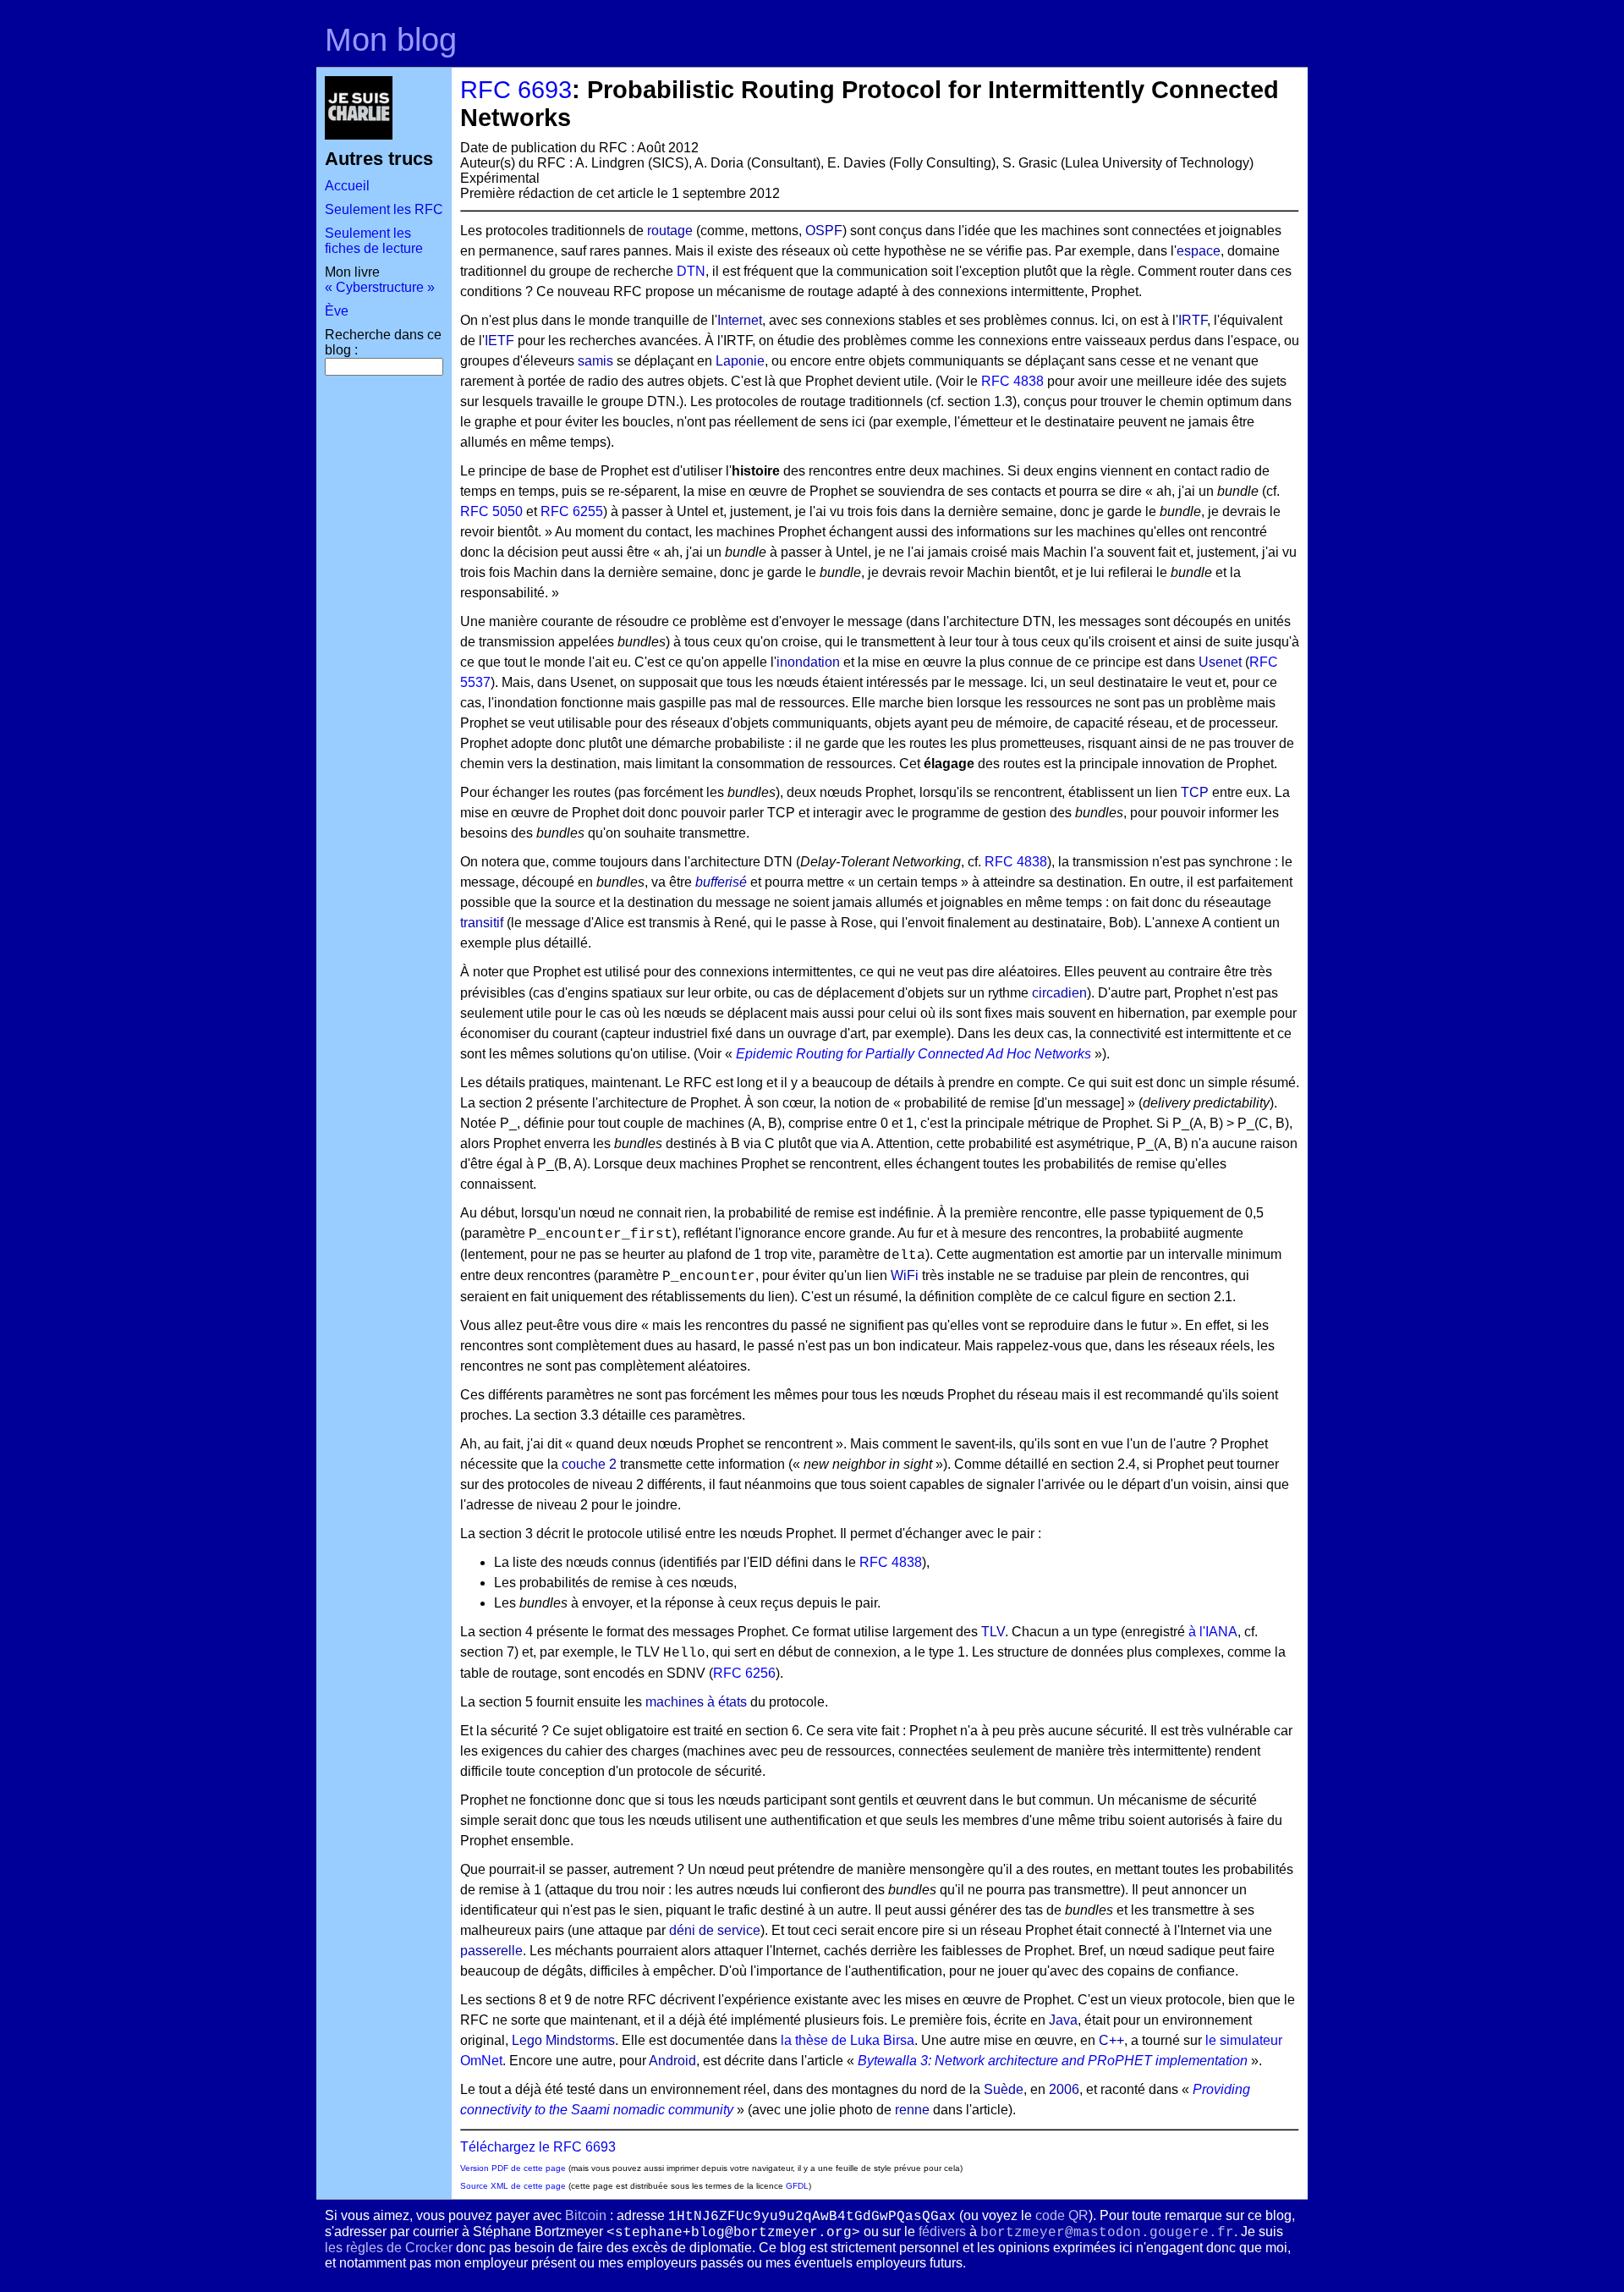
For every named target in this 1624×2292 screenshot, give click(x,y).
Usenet (1220, 662)
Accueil (347, 186)
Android (672, 2061)
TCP (1195, 792)
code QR (1062, 2215)
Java (1063, 2020)
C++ (1111, 2040)
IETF (499, 341)
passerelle (491, 1951)
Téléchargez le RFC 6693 (538, 2147)
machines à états (696, 1702)
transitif (482, 923)
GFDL (797, 2186)
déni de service (715, 1930)
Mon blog (391, 39)
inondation (808, 662)
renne (912, 2110)
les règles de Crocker (389, 2248)
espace (1199, 251)
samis (595, 361)
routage (670, 231)
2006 (1064, 2089)
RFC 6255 (572, 511)
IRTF (1193, 320)
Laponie (740, 361)
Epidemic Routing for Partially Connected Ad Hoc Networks (913, 1054)
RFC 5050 (491, 511)
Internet (740, 320)
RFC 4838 (1012, 381)
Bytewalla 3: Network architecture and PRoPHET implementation (1053, 2061)
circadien (1059, 993)
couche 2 (589, 1464)
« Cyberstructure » (380, 287)
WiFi (905, 1275)
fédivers (942, 2232)
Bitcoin (586, 2215)
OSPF (824, 231)
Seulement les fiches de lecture (374, 241)
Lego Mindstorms (563, 2040)
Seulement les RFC (384, 209)
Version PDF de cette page (513, 2168)
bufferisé (721, 882)
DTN (691, 271)
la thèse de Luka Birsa (848, 2040)
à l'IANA (1213, 1632)
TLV (993, 1632)
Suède (1004, 2089)
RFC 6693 (516, 90)
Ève (337, 311)
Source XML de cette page (513, 2186)
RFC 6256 (744, 1673)
